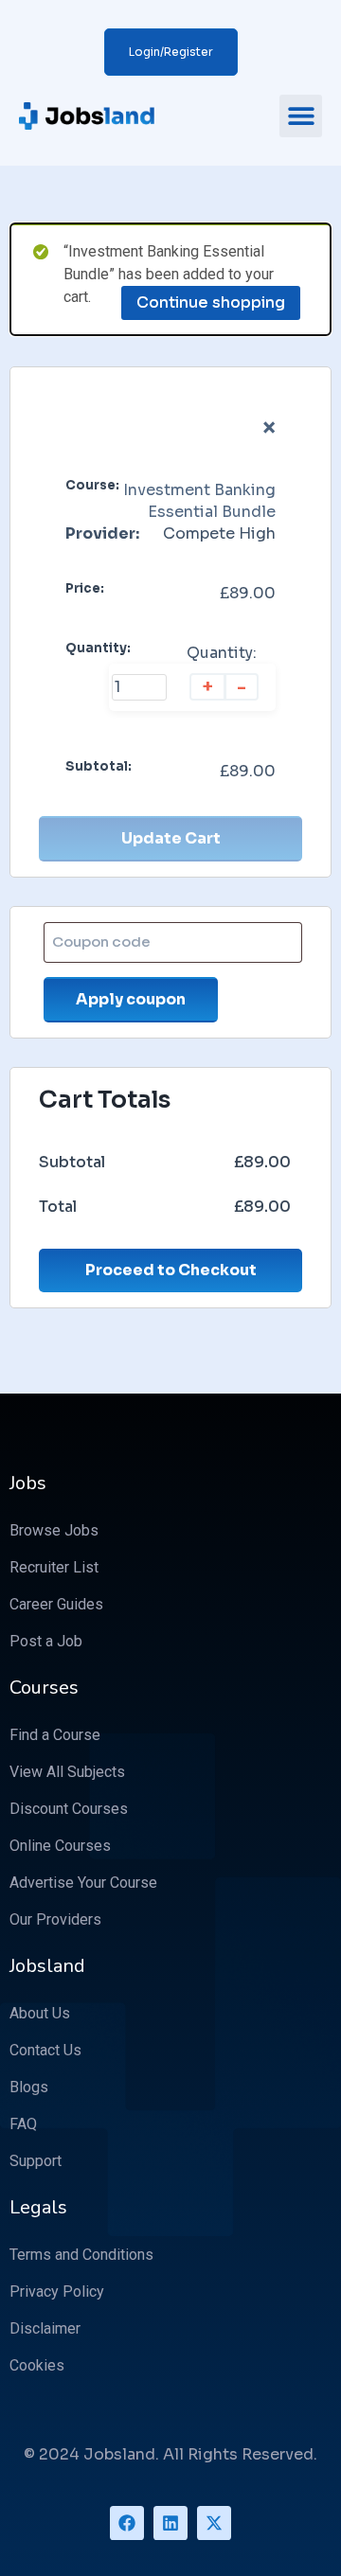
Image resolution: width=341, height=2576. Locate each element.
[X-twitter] (214, 2523)
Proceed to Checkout (171, 1270)
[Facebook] (127, 2523)
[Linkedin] (170, 2523)
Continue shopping (211, 302)
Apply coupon (131, 999)
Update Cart (171, 838)
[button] (301, 116)
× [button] (269, 428)
